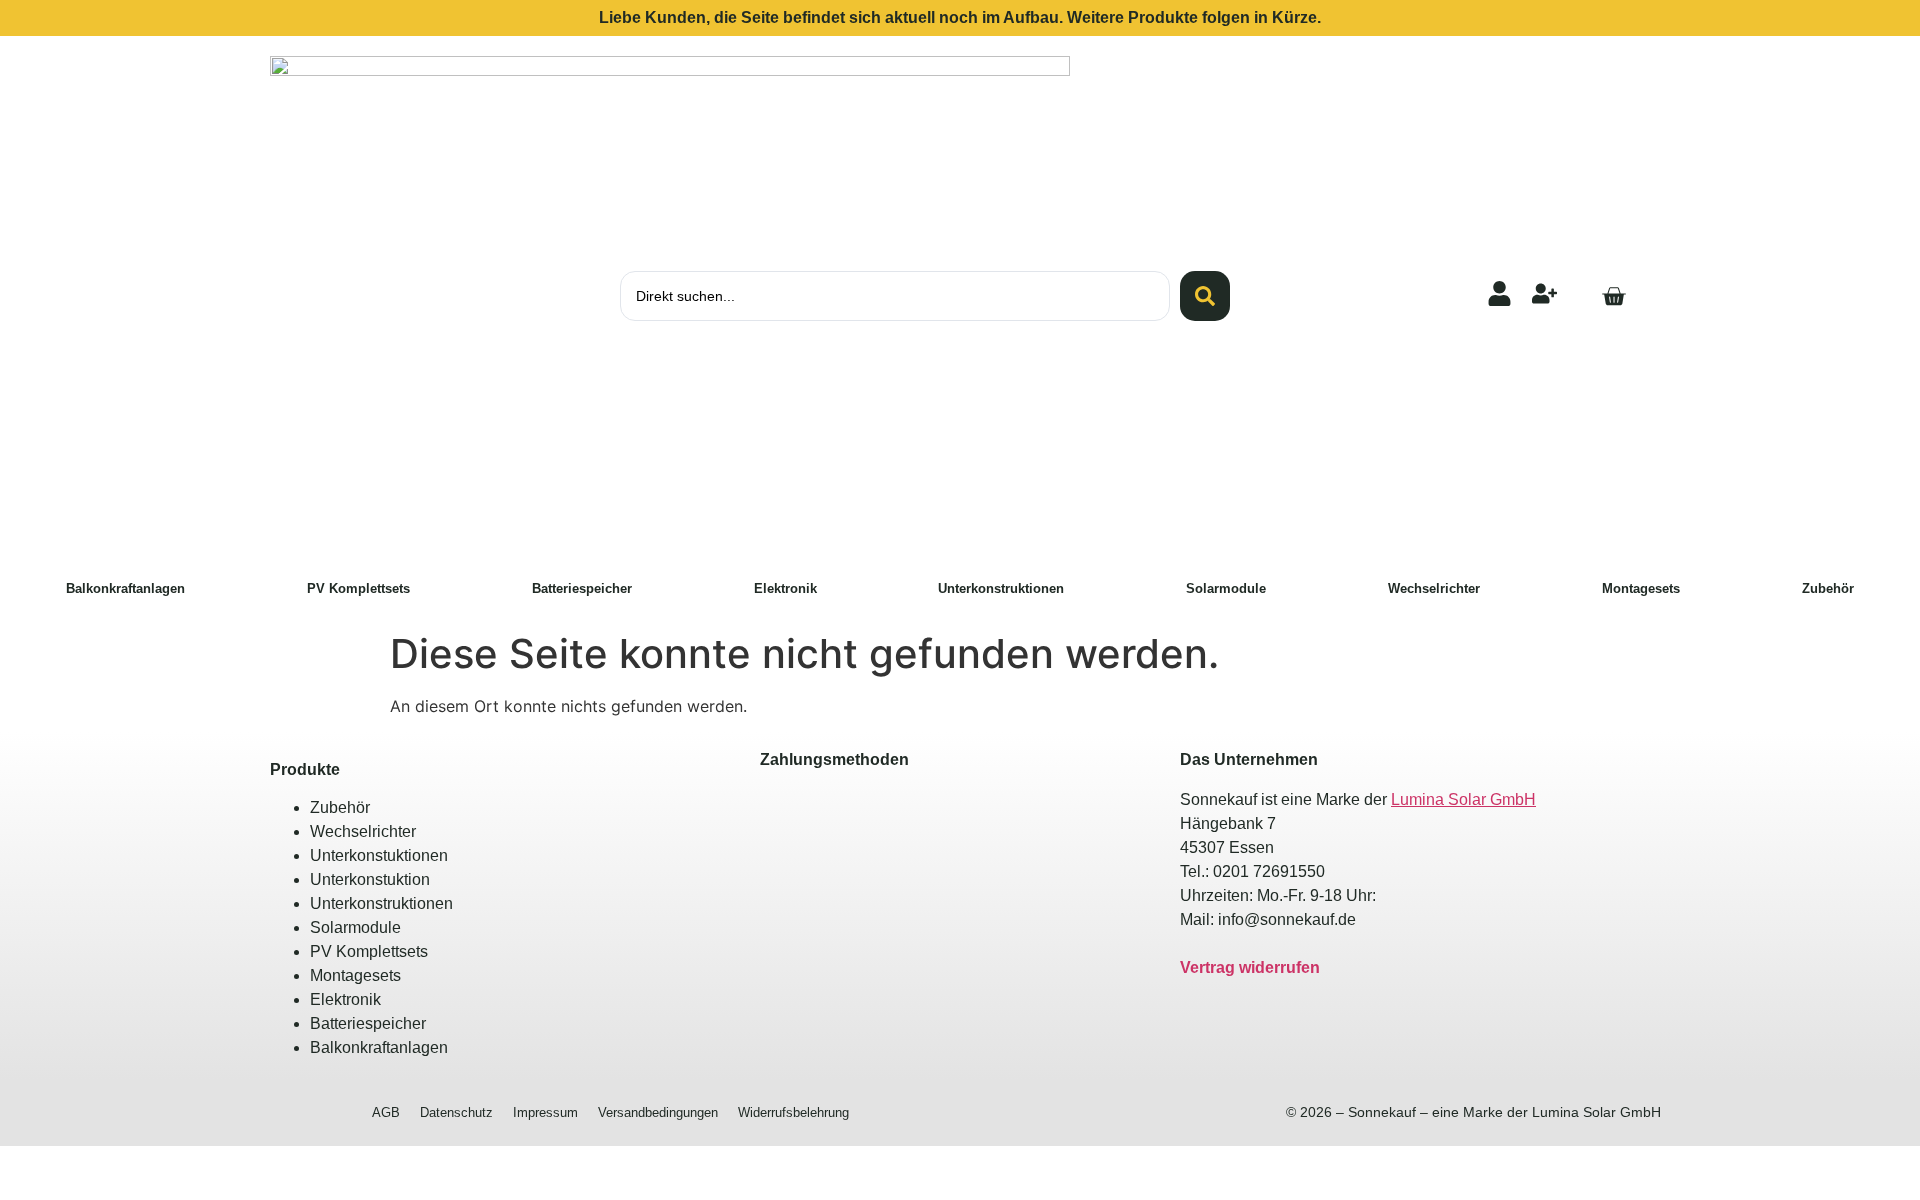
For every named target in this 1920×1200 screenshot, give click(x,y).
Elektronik (785, 588)
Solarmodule (1226, 588)
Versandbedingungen (658, 1112)
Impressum (545, 1112)
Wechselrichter (1434, 588)
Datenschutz (456, 1112)
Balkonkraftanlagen (125, 588)
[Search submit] (1205, 296)
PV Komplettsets (358, 588)
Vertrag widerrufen (1250, 967)
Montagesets (1641, 588)
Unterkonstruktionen (1001, 588)
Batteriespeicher (582, 588)
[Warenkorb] (1613, 296)
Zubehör (1828, 588)
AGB (386, 1112)
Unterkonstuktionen (379, 855)
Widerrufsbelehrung (793, 1112)
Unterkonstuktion (370, 879)
